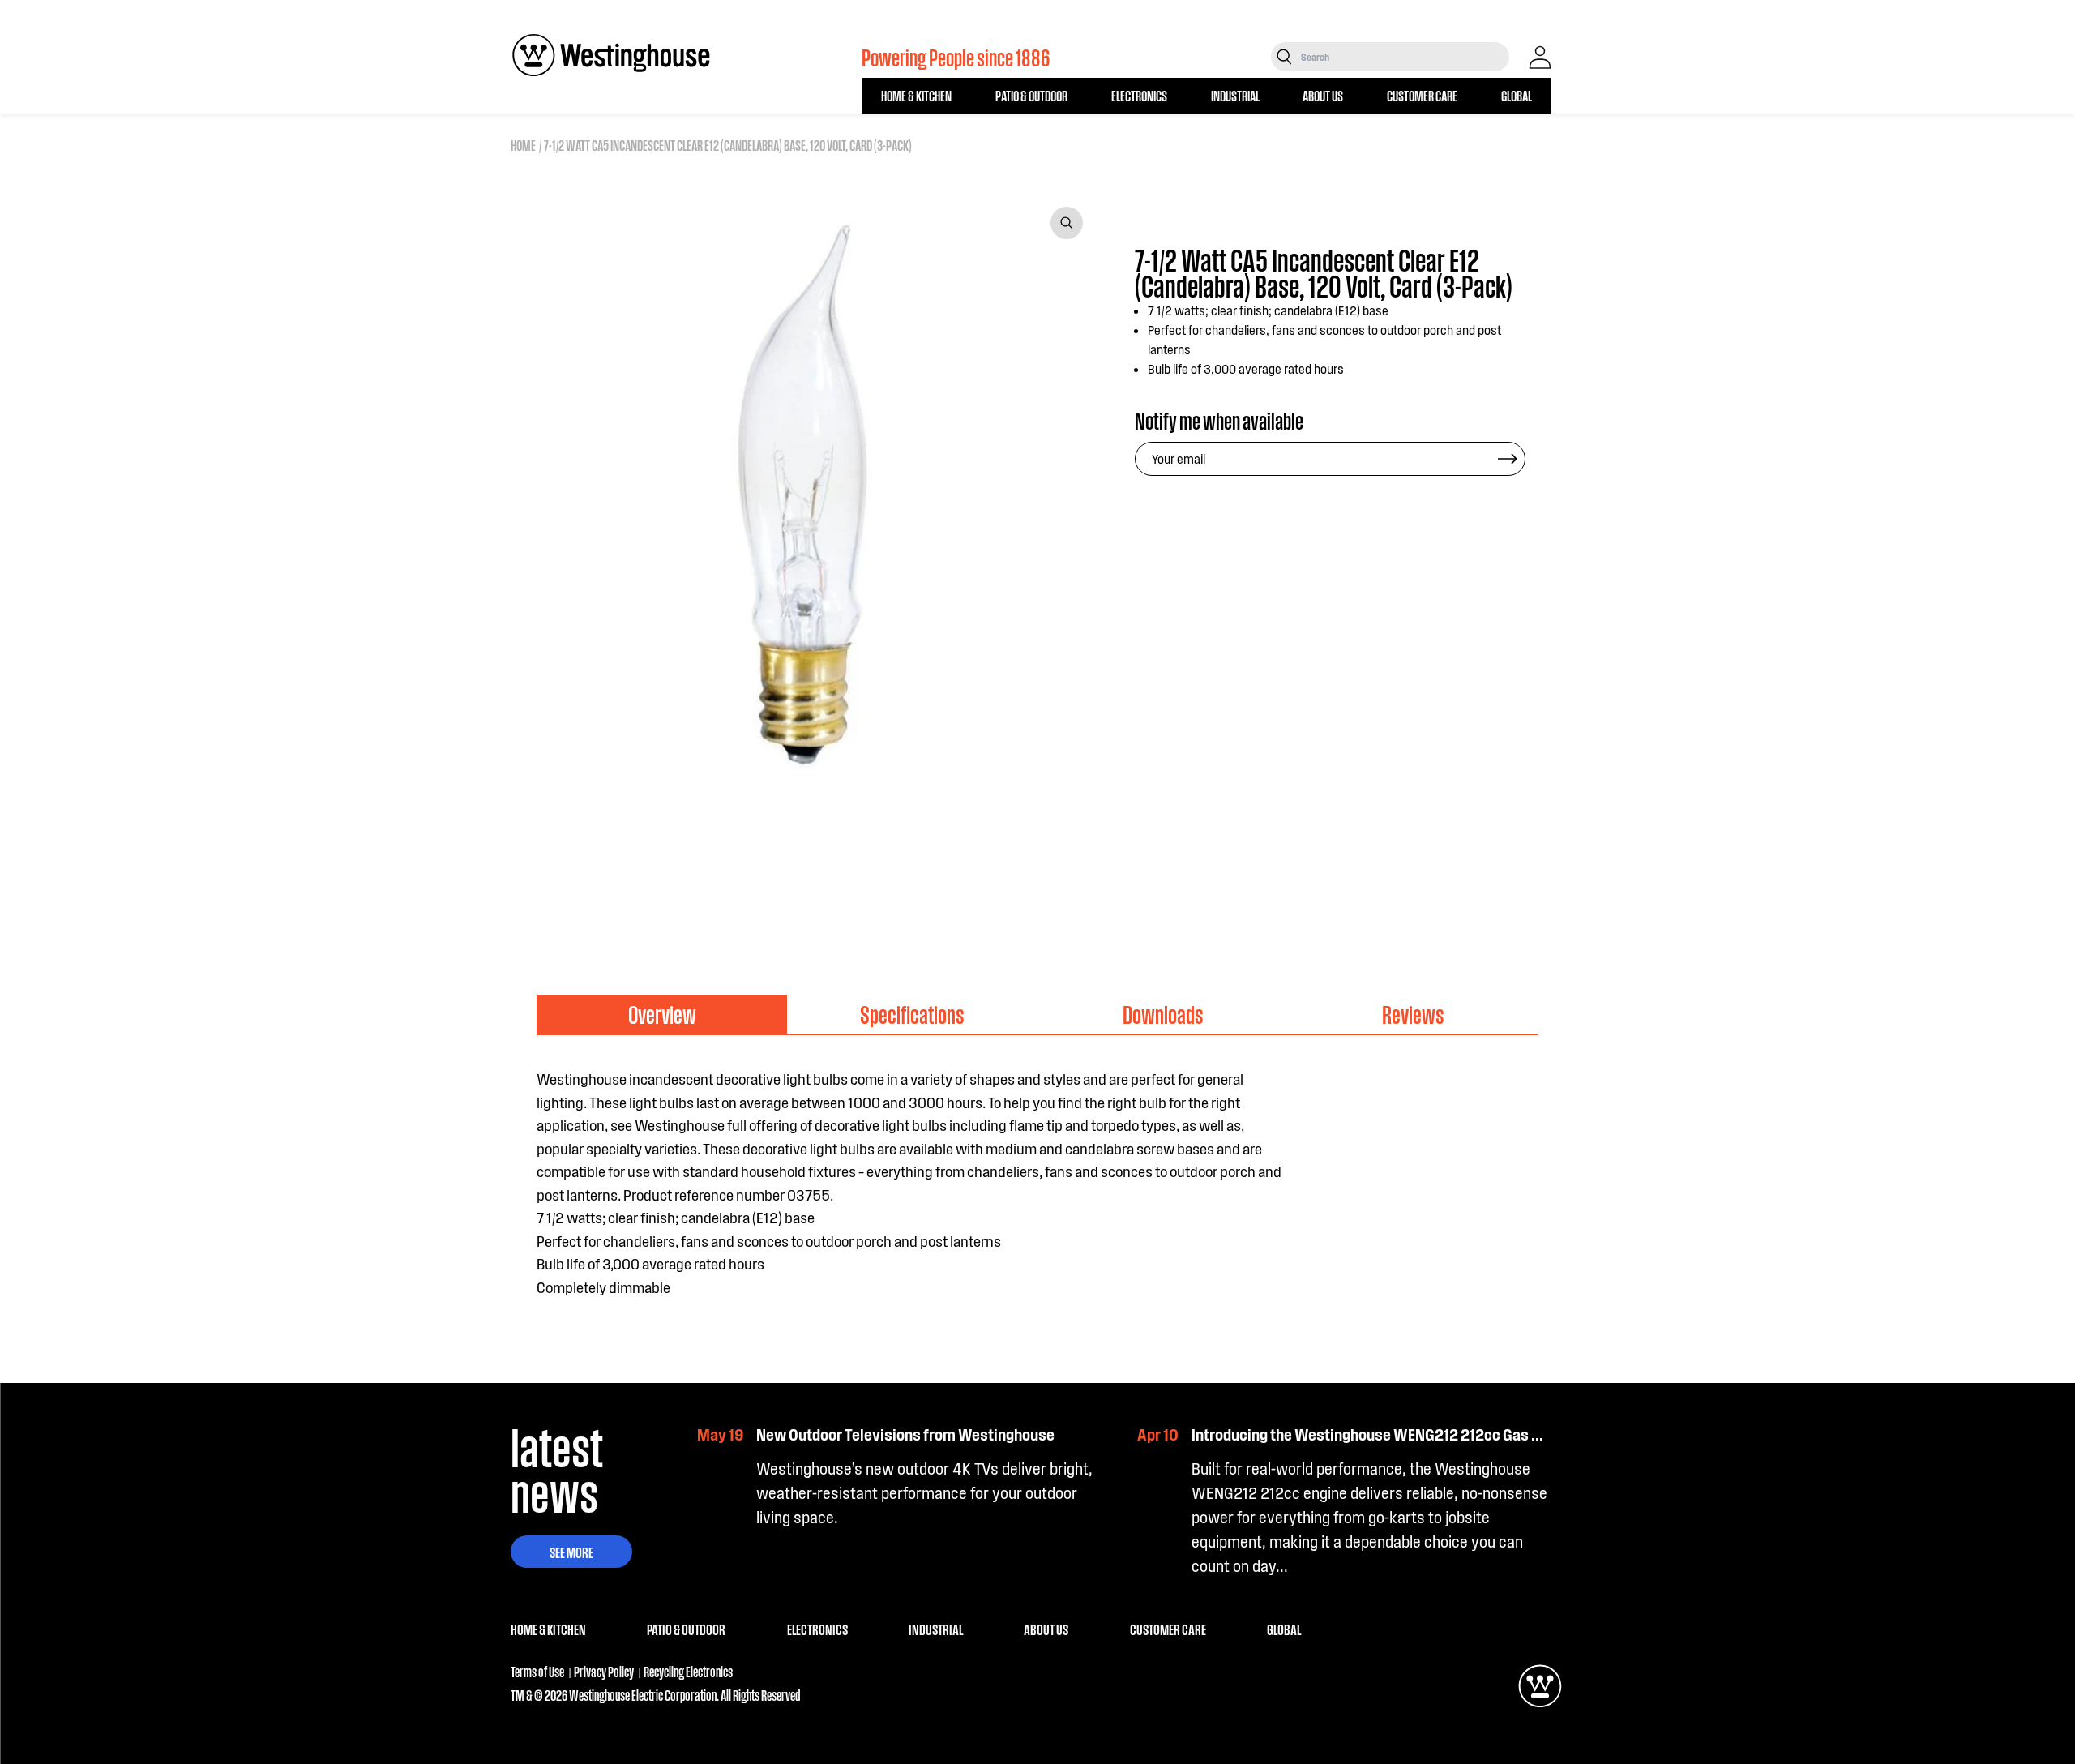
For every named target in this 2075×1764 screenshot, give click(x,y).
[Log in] (1540, 58)
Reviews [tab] (1413, 1014)
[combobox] (1403, 57)
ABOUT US (1323, 95)
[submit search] (1284, 57)
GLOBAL (1517, 95)
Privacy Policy (604, 1671)
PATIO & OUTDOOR (1031, 95)
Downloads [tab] (1163, 1014)
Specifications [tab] (912, 1014)
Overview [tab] (662, 1014)
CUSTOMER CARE (1422, 95)
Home (523, 145)
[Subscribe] (1508, 459)
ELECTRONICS (1139, 95)
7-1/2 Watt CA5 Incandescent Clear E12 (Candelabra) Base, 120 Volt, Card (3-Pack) (728, 145)
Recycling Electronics (688, 1671)
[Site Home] (611, 55)
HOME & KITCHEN (916, 95)
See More (571, 1552)
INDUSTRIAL (1235, 95)
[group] (589, 851)
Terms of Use (537, 1671)
